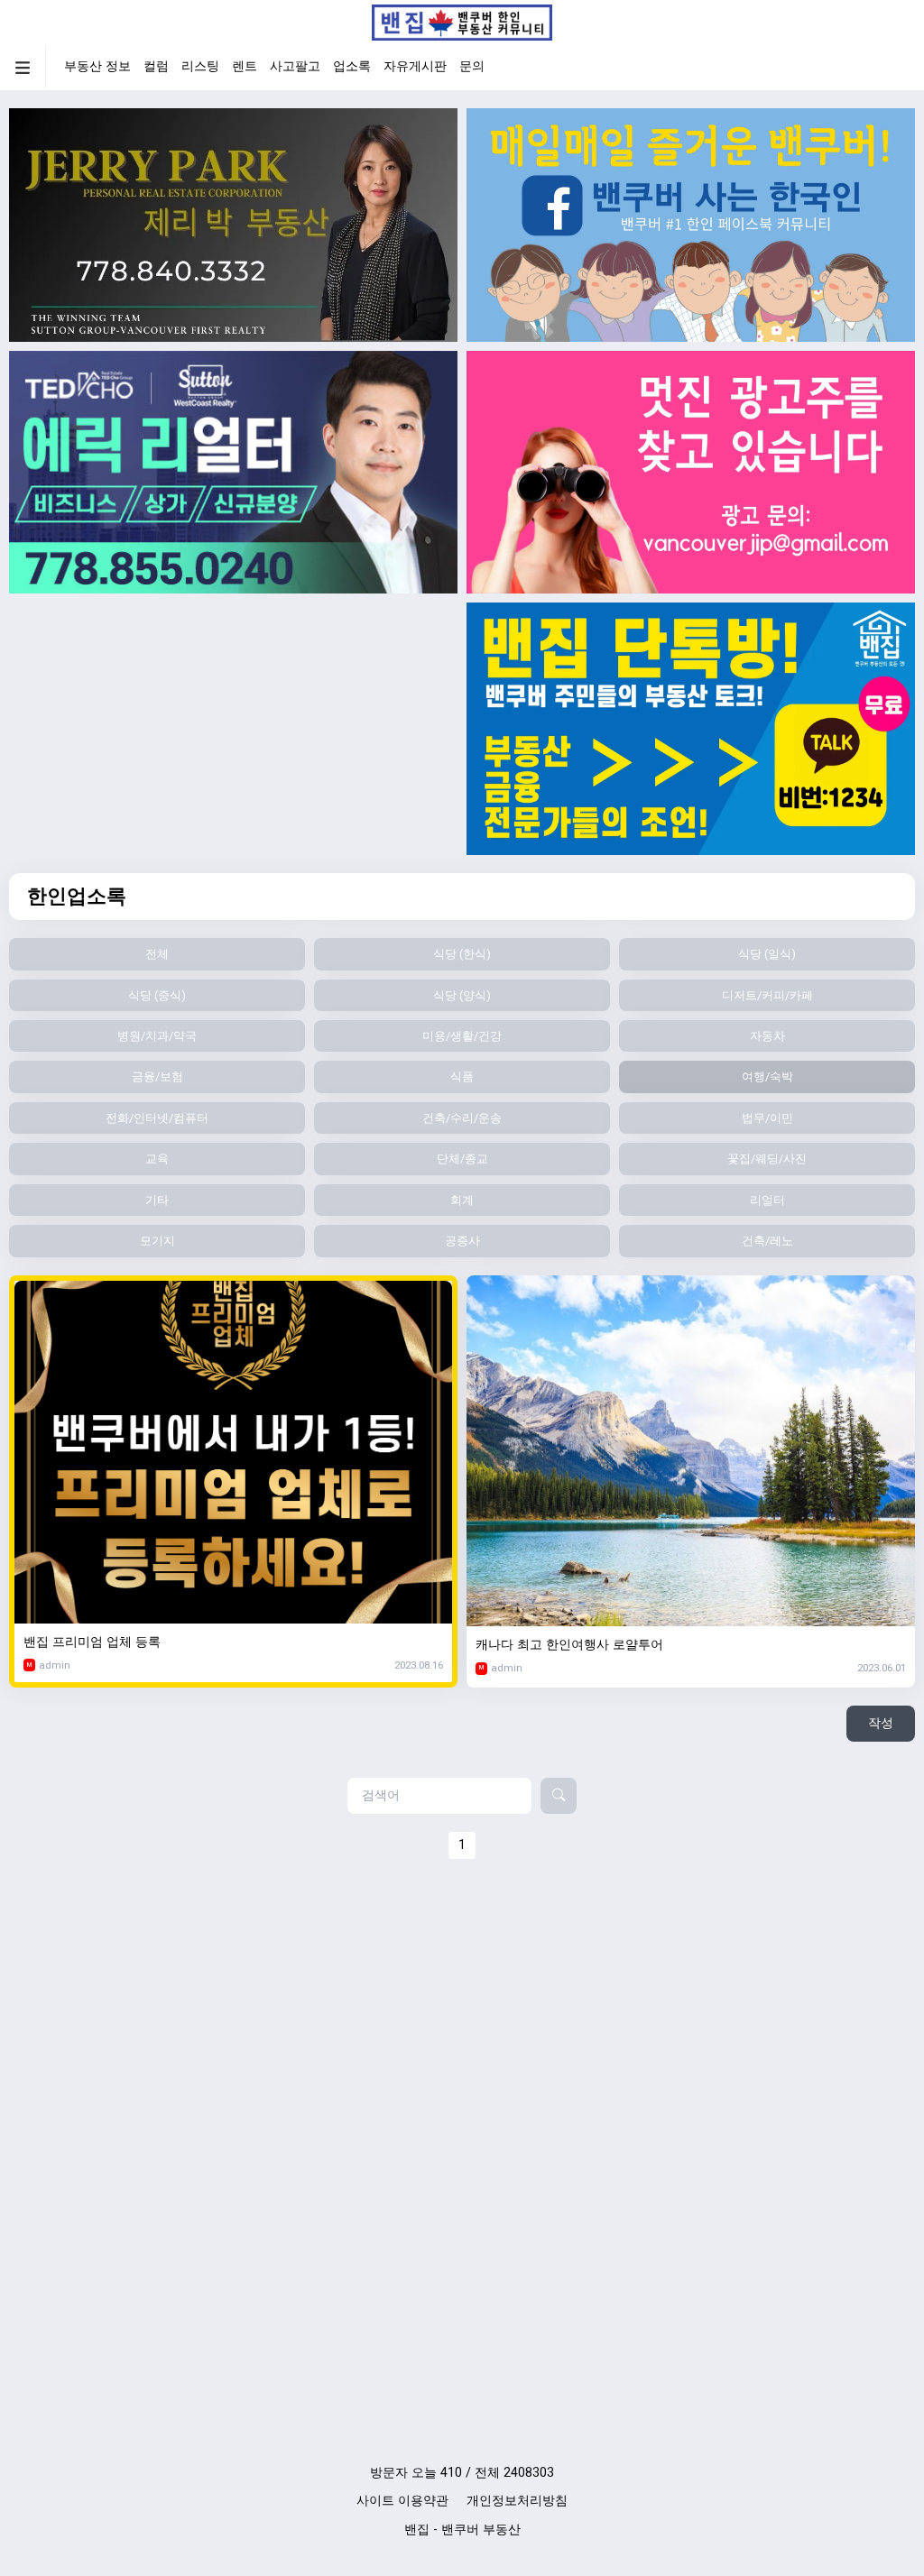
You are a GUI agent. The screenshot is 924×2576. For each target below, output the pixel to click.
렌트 (245, 66)
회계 (462, 1200)
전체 (157, 954)
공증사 (462, 1241)
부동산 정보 (97, 66)
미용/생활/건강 (462, 1036)
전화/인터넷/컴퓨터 (157, 1118)
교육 (157, 1159)
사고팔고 (295, 66)
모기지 (157, 1241)
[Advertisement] (233, 729)
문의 (472, 66)
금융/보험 (157, 1076)
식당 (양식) (462, 995)
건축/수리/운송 (462, 1118)
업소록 (352, 66)
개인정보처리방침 (517, 2501)
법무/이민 (767, 1118)
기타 (157, 1200)
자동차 (767, 1036)
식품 (462, 1076)
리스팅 (200, 66)
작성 (881, 1723)
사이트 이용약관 (402, 2501)
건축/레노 (767, 1241)
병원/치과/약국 (157, 1036)
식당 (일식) (767, 954)
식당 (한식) (462, 954)
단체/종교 (462, 1159)
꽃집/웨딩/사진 (767, 1159)
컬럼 (156, 66)
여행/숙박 (767, 1076)
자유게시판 (415, 66)
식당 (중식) (157, 995)
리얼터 (767, 1200)
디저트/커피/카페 (767, 995)
